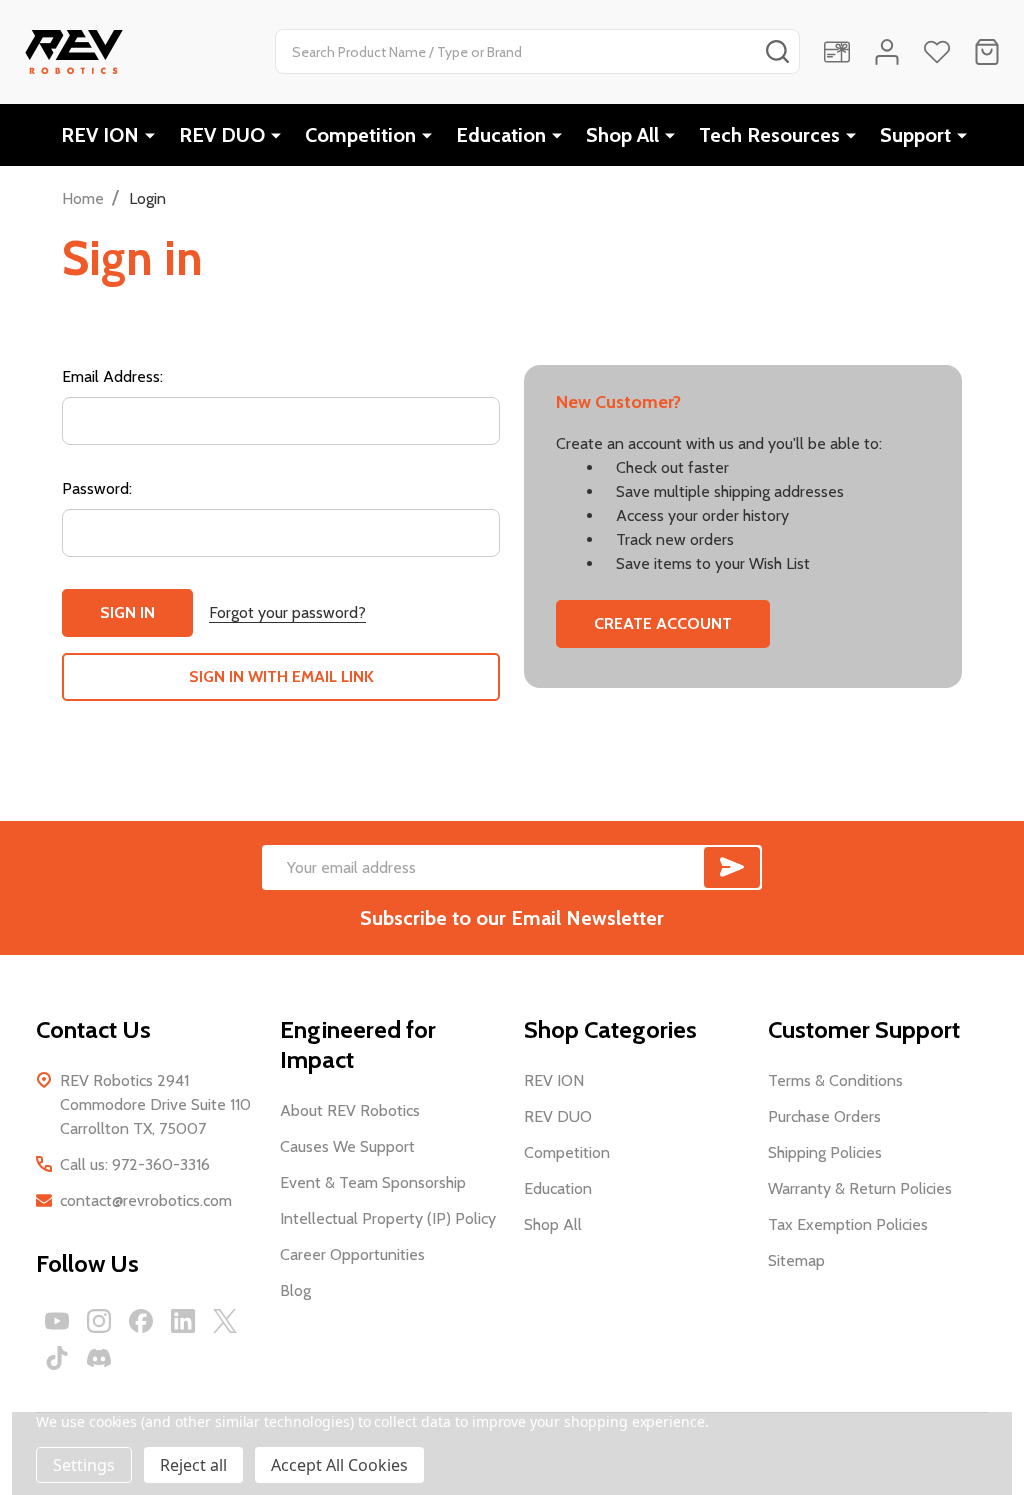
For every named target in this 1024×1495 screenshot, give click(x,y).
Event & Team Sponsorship (373, 1182)
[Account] (887, 52)
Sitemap (796, 1260)
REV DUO (222, 135)
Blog (295, 1290)
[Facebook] (141, 1321)
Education (501, 135)
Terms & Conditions (835, 1080)
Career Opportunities (352, 1254)
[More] (150, 135)
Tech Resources (769, 135)
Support (915, 135)
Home (83, 198)
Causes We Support (347, 1146)
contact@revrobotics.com (146, 1200)
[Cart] (987, 52)
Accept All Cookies (339, 1465)
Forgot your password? (287, 612)
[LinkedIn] (183, 1321)
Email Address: (112, 376)
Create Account (663, 623)
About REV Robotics (350, 1110)
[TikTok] (57, 1358)
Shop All (622, 135)
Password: (97, 488)
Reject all (193, 1465)
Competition (360, 135)
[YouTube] (57, 1321)
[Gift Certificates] (837, 52)
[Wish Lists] (937, 52)
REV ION (100, 135)
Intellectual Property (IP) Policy (388, 1218)
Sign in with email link (281, 676)
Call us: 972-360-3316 (135, 1164)
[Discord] (99, 1358)
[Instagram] (99, 1321)
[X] (225, 1321)
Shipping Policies (825, 1152)
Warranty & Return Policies (860, 1188)
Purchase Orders (824, 1116)
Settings (84, 1465)
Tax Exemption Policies (848, 1224)
